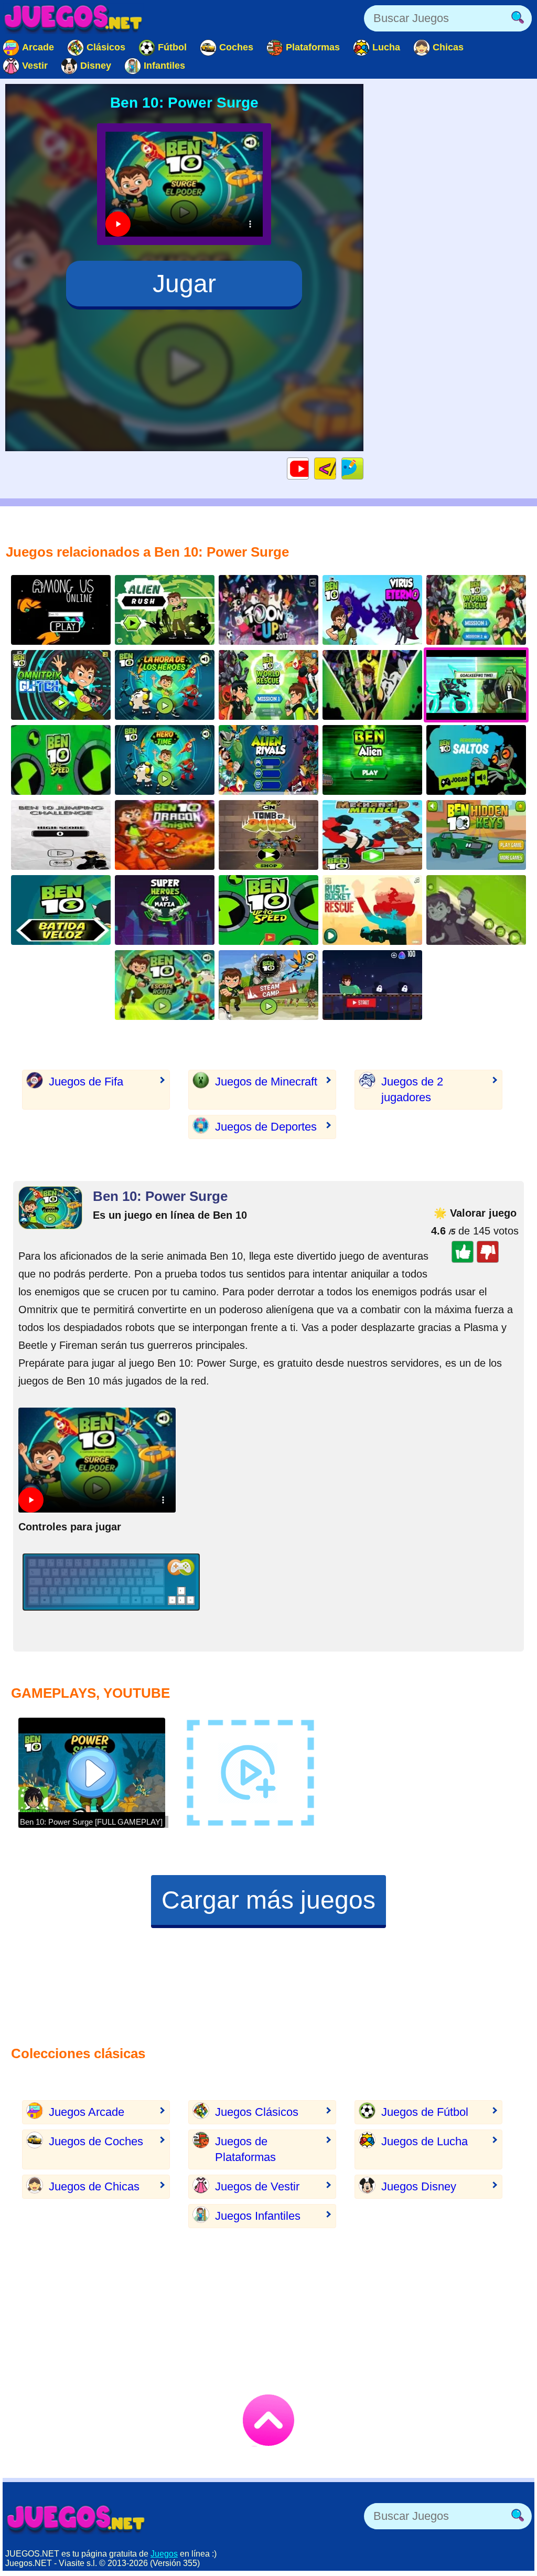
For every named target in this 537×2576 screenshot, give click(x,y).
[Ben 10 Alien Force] (165, 610)
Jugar (184, 284)
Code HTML (336, 468)
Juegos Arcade (87, 2112)
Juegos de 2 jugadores (412, 1089)
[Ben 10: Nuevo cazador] (476, 910)
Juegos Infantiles (258, 2216)
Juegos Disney (419, 2186)
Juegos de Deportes (266, 1127)
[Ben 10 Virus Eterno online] (372, 610)
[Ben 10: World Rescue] (268, 685)
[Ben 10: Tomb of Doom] (268, 835)
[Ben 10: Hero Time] (165, 760)
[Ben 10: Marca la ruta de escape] (165, 985)
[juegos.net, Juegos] (73, 18)
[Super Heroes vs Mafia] (165, 910)
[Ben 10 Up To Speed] (61, 760)
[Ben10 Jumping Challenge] (61, 835)
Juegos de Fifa (86, 1082)
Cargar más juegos (268, 1900)
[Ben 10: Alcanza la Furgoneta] (372, 910)
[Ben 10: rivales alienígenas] (268, 760)
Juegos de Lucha (425, 2141)
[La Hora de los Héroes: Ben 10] (165, 685)
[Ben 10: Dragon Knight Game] (165, 835)
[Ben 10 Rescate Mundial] (476, 610)
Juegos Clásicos (257, 2112)
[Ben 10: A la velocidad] (268, 910)
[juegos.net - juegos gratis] (76, 2519)
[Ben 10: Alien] (372, 760)
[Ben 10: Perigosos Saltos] (476, 760)
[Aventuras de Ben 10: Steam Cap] (268, 985)
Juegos (164, 2554)
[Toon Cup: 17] (268, 610)
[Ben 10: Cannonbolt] (61, 910)
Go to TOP (268, 2420)
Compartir (363, 468)
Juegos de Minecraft (266, 1082)
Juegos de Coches (96, 2141)
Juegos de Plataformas (245, 2149)
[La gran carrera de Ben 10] (372, 685)
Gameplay (309, 468)
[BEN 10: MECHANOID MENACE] (372, 835)
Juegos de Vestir (257, 2186)
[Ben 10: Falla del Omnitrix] (61, 685)
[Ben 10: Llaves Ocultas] (476, 835)
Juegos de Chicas (94, 2186)
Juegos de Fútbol (425, 2112)
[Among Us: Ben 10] (61, 610)
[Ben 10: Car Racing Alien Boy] (372, 985)
